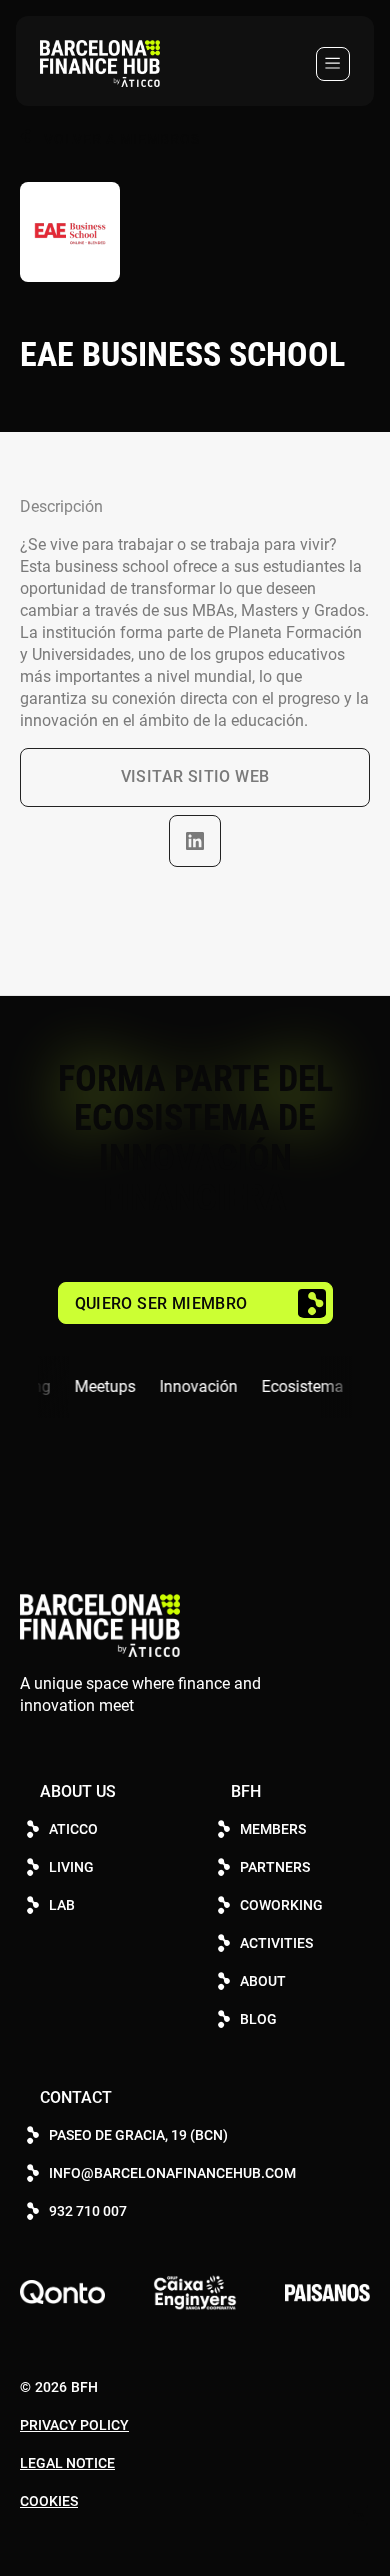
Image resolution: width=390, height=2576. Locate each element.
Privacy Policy (74, 2425)
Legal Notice (67, 2463)
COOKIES (49, 2501)
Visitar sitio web (195, 776)
